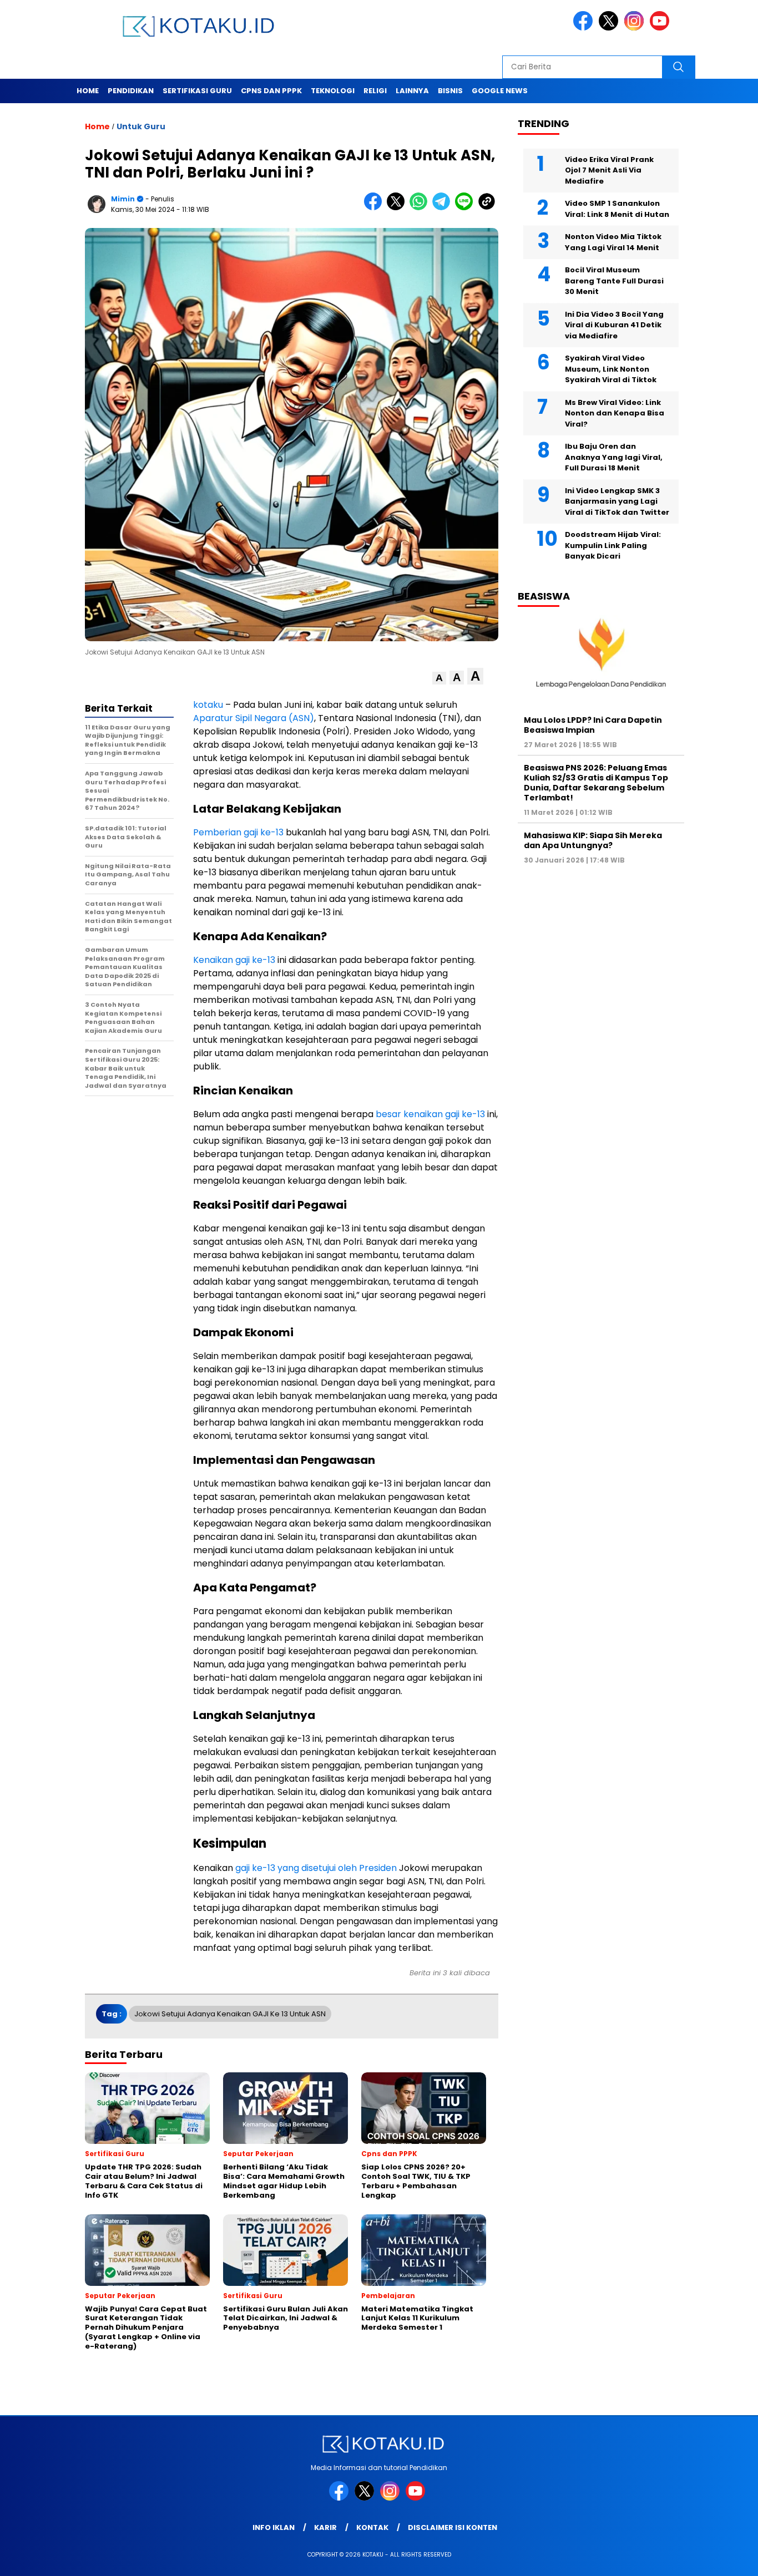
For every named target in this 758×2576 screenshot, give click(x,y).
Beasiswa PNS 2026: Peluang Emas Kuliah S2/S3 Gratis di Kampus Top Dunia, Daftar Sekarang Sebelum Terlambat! (596, 782)
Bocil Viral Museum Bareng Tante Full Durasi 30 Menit (614, 281)
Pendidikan (131, 91)
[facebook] (585, 28)
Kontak (372, 2527)
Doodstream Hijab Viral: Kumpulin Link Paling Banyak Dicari (613, 545)
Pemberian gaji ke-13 (238, 832)
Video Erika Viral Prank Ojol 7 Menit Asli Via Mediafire (609, 170)
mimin (123, 199)
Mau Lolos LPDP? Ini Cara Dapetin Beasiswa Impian (593, 724)
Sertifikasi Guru (197, 91)
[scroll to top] (726, 2559)
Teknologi (333, 91)
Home (88, 91)
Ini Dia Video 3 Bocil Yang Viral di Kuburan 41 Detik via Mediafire (614, 324)
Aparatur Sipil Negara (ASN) (254, 718)
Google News (500, 91)
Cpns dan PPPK (271, 91)
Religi (375, 91)
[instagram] (636, 28)
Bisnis (450, 91)
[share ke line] (466, 208)
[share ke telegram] (444, 208)
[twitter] (610, 28)
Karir (325, 2527)
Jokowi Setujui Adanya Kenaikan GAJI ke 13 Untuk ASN (230, 2014)
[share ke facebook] (375, 208)
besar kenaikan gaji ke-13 (430, 1114)
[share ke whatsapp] (421, 208)
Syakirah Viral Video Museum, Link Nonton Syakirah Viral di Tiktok (611, 369)
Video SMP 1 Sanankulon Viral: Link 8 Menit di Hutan (617, 209)
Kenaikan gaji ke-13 (234, 960)
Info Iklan (274, 2527)
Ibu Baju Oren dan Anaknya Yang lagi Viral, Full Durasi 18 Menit (614, 457)
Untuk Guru (141, 126)
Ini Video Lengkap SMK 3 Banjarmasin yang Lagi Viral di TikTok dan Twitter (617, 501)
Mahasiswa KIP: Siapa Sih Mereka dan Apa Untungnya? (593, 840)
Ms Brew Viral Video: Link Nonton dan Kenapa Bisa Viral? (615, 413)
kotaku (208, 705)
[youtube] (661, 28)
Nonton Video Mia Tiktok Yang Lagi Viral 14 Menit (613, 242)
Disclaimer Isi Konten (453, 2527)
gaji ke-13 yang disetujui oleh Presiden (316, 1868)
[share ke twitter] (398, 208)
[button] (439, 678)
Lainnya (412, 91)
